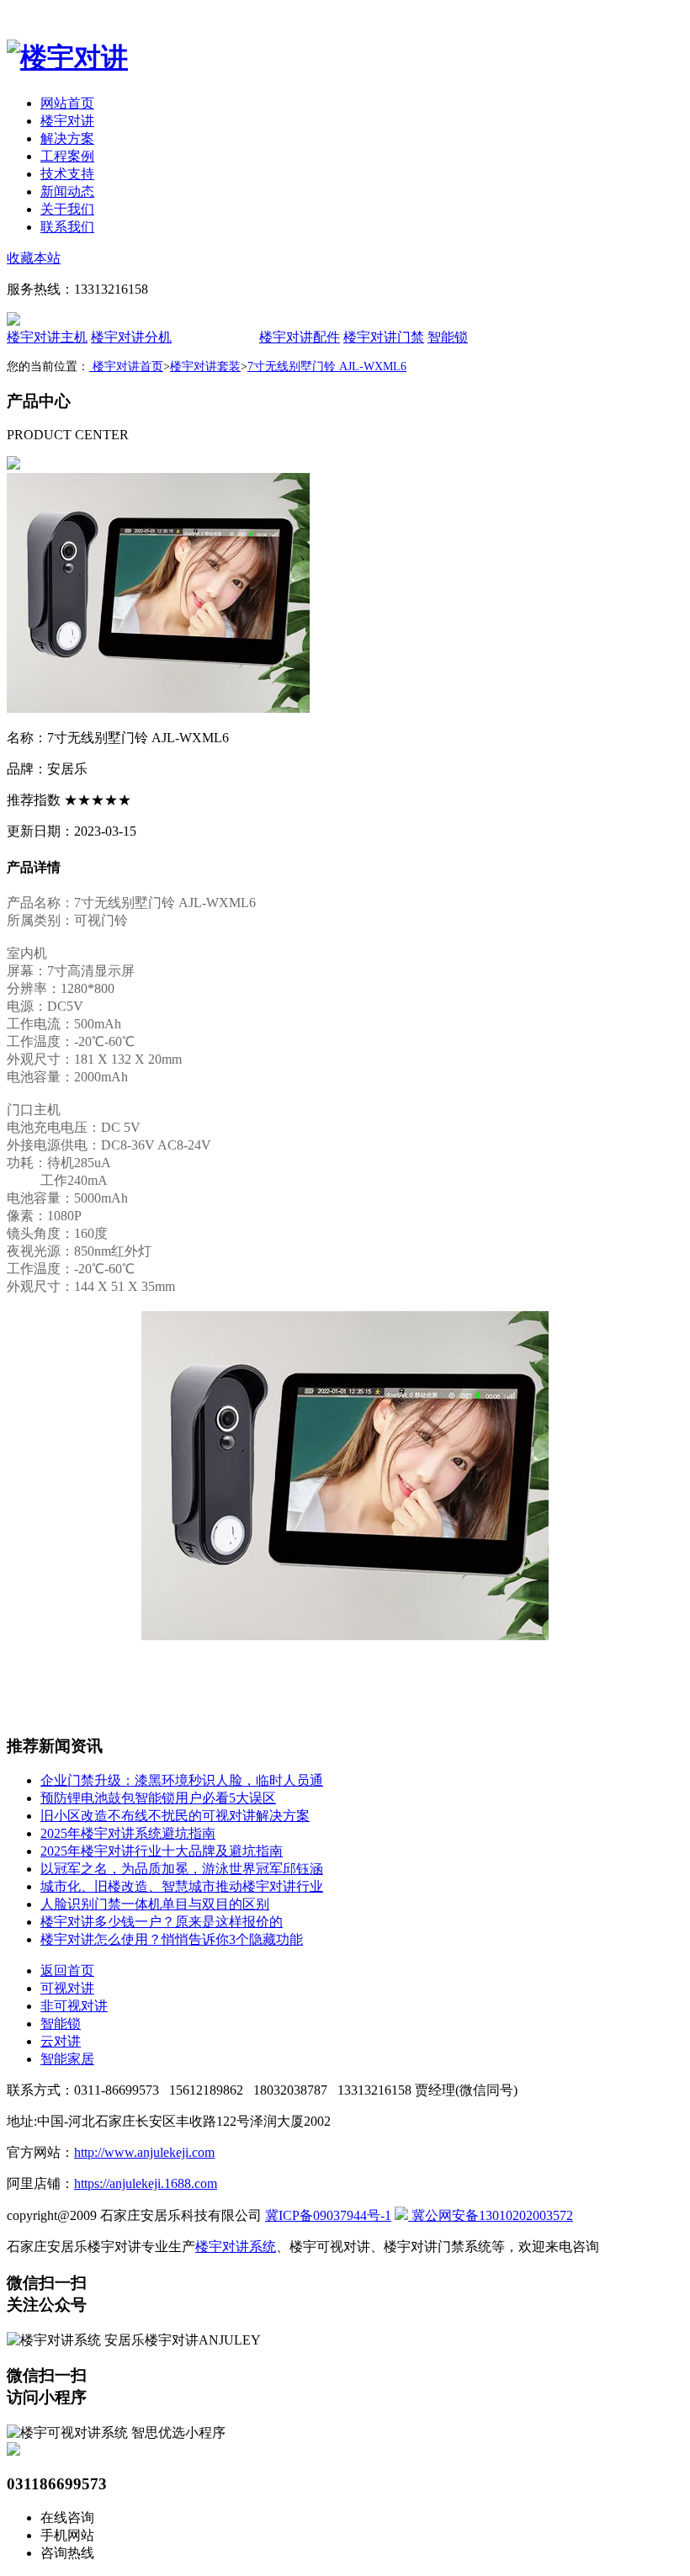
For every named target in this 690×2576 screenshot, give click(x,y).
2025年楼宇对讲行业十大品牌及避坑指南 (162, 1851)
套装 (215, 337)
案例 (67, 156)
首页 (67, 103)
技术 (67, 174)
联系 (67, 227)
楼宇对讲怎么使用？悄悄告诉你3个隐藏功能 (172, 1939)
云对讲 (61, 2041)
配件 (300, 337)
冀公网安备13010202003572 (491, 2215)
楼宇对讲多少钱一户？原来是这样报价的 (162, 1922)
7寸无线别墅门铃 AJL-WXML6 (327, 366)
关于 (67, 209)
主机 (47, 337)
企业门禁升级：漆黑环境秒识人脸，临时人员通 (182, 1780)
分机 (131, 337)
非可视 (74, 2006)
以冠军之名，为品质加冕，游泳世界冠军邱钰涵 (182, 1869)
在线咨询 (67, 2518)
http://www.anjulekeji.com (144, 2152)
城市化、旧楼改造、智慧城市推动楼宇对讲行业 (182, 1886)
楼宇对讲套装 (205, 366)
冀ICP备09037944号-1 (328, 2215)
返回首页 (67, 1971)
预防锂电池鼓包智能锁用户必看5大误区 (158, 1798)
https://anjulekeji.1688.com (146, 2183)
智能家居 (67, 2059)
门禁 (384, 337)
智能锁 (448, 337)
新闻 (67, 191)
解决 (67, 138)
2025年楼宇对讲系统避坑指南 (128, 1833)
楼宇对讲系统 (236, 2247)
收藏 (34, 258)
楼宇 (67, 121)
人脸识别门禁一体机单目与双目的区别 (155, 1904)
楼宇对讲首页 (126, 366)
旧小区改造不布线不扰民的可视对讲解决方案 (175, 1816)
